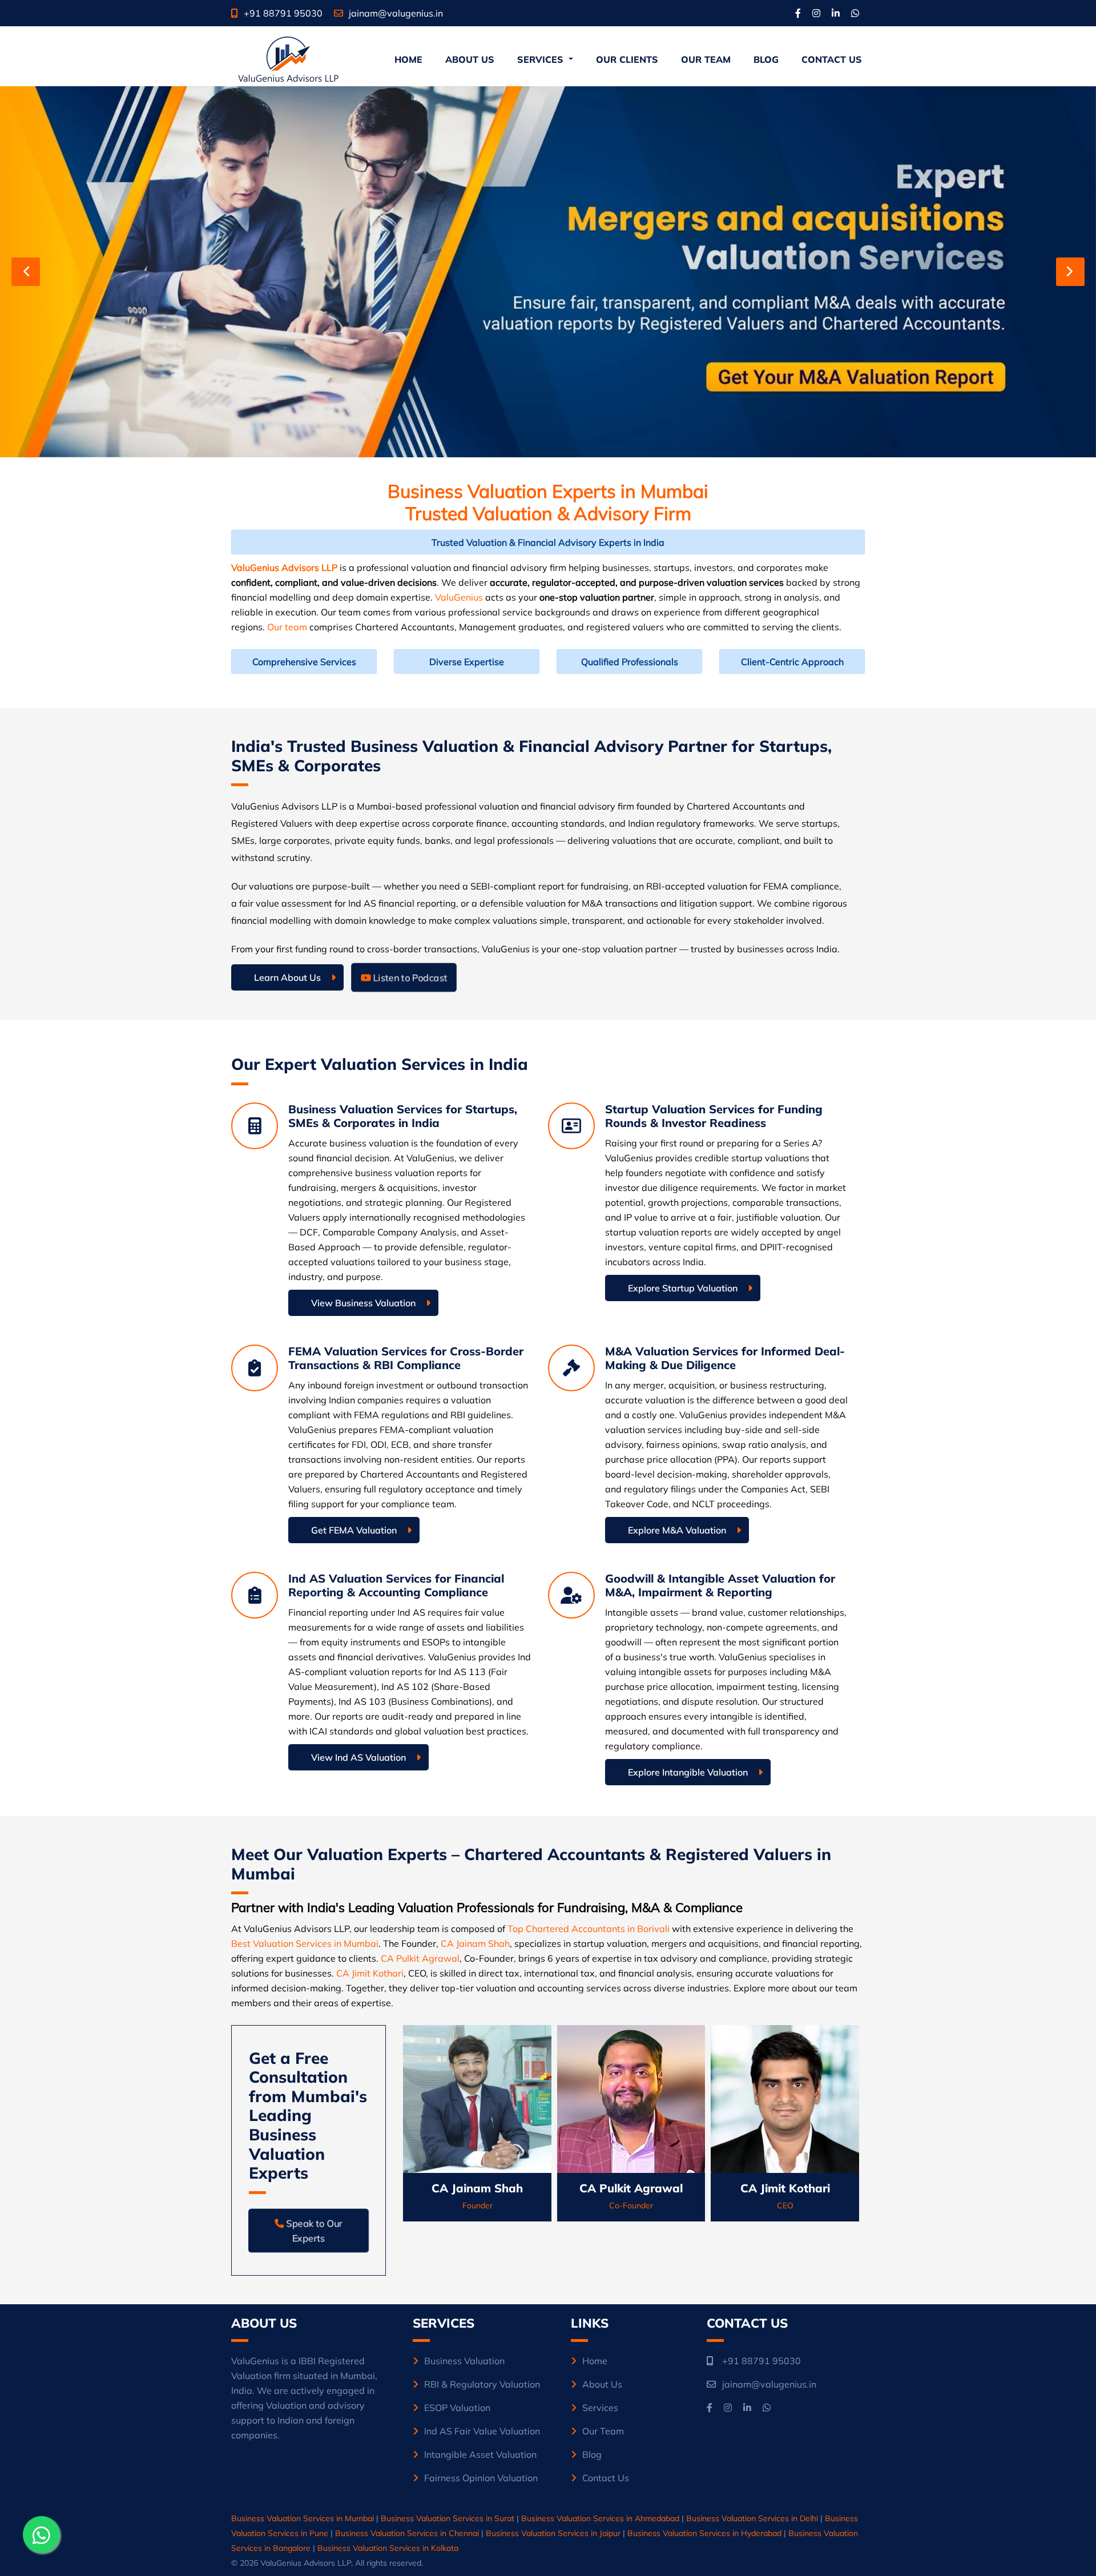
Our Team (706, 59)
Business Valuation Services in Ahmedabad (600, 2518)
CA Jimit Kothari (370, 1973)
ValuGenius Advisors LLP (284, 567)
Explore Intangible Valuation (688, 1772)
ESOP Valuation (457, 2408)
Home (410, 59)
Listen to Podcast (409, 977)
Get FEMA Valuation (354, 1530)
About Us (470, 59)
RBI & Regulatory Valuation (482, 2384)
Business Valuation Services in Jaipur (553, 2533)
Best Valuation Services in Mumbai (305, 1943)
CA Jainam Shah (475, 1943)
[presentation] (26, 272)
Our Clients (627, 59)
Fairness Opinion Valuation (481, 2478)
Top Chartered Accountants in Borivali (589, 1929)
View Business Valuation (363, 1303)
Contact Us (832, 59)
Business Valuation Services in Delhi (752, 2518)
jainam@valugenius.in (396, 13)
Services (600, 2408)
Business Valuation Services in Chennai (407, 2533)
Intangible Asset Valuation (480, 2454)
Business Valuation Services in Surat (448, 2518)
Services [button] (542, 59)
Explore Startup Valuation (683, 1288)
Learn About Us (287, 977)
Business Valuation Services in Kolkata (388, 2548)
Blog (766, 59)
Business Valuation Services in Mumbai (303, 2518)
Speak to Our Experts (313, 2230)
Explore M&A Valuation (677, 1530)
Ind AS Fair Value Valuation (482, 2431)
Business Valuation (464, 2361)
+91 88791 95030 (283, 13)
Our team (287, 627)
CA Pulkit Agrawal (420, 1958)
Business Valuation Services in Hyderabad (704, 2533)
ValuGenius (459, 597)
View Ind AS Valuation (358, 1757)
